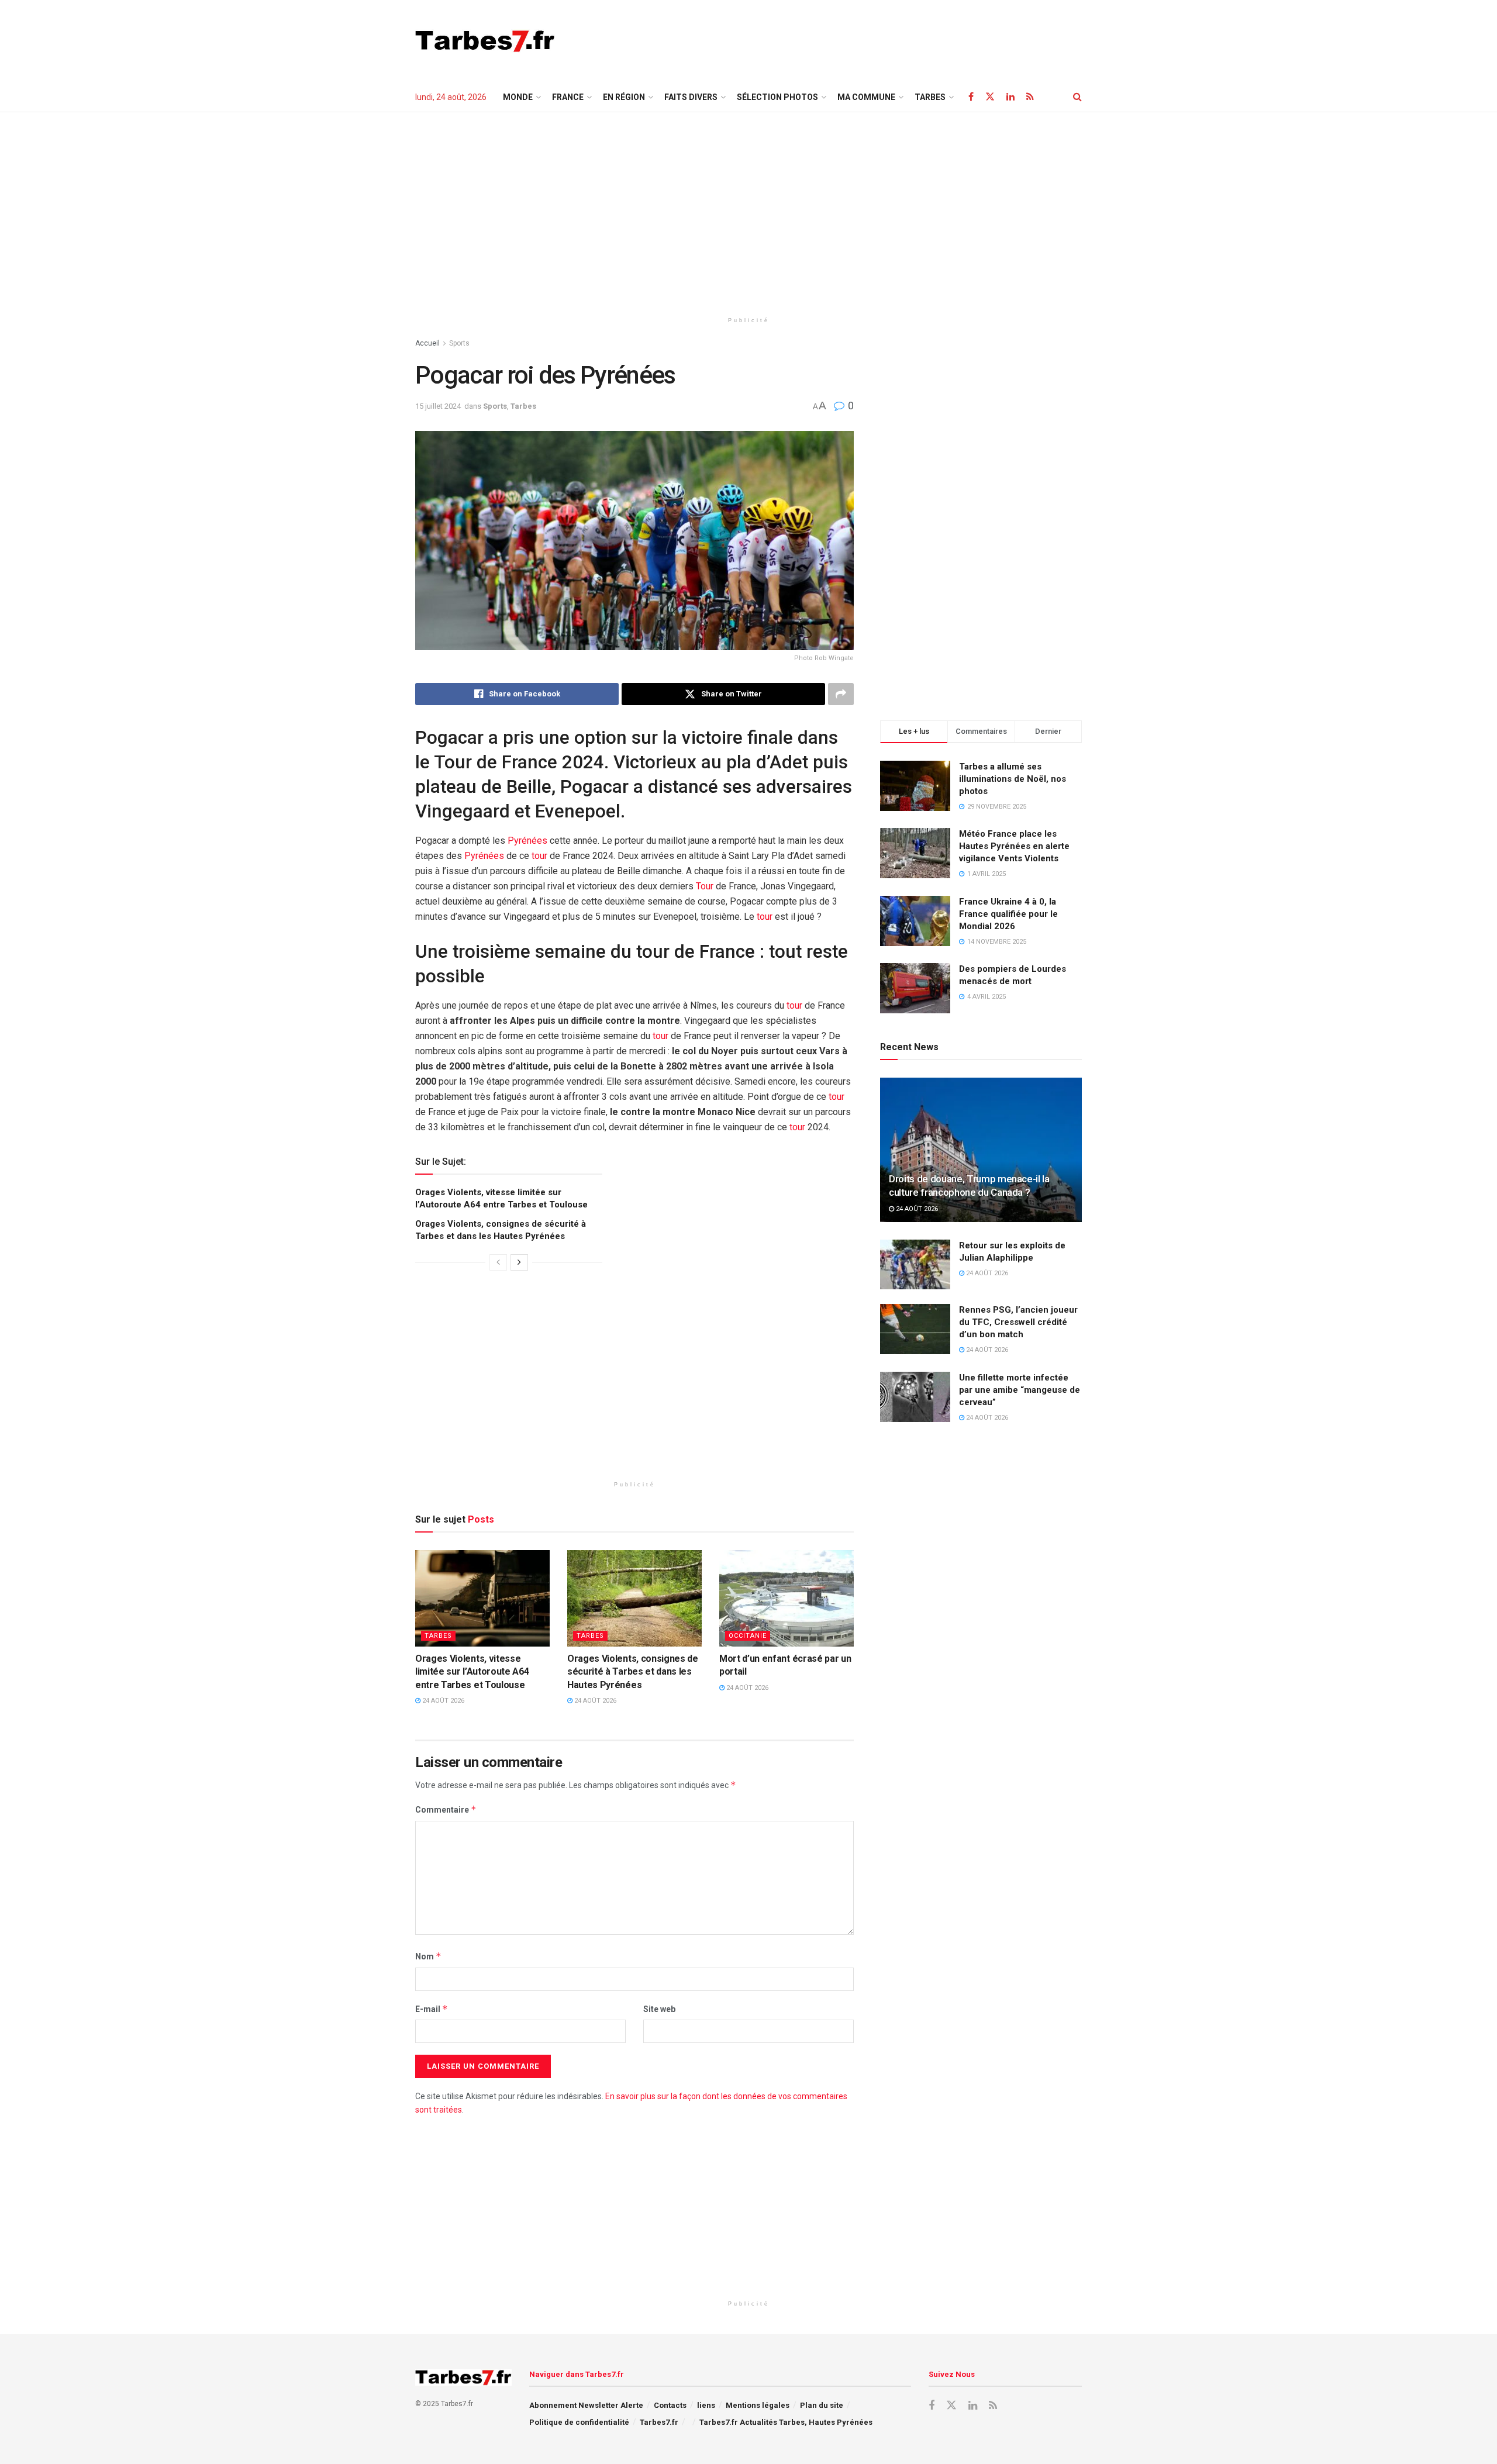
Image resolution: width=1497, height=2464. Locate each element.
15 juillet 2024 (438, 406)
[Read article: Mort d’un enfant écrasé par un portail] (787, 1598)
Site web (659, 2009)
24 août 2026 (442, 1701)
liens (706, 2405)
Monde (518, 97)
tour (539, 856)
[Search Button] (1077, 97)
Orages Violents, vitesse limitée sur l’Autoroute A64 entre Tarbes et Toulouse (472, 1672)
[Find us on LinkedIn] (1010, 97)
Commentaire (446, 1809)
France (568, 97)
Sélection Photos (777, 97)
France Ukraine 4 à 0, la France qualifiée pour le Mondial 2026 (1008, 914)
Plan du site (822, 2405)
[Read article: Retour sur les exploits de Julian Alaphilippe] (915, 1265)
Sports (459, 343)
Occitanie (748, 1636)
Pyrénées (527, 841)
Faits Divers (691, 97)
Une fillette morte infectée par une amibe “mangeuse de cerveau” (1020, 1390)
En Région (624, 97)
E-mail (432, 2009)
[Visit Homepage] (485, 41)
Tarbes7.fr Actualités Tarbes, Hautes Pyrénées (786, 2422)
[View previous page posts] (498, 1262)
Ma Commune (866, 97)
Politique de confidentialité (579, 2422)
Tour (705, 886)
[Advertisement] (869, 39)
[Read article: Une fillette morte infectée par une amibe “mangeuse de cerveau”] (915, 1397)
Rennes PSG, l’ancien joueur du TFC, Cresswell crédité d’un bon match (1018, 1322)
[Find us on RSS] (1030, 97)
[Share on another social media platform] (841, 694)
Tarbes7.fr (659, 2422)
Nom (428, 1956)
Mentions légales (758, 2405)
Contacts (670, 2405)
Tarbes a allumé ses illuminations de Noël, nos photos (1013, 779)
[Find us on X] (990, 97)
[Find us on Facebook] (971, 97)
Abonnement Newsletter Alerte (586, 2405)
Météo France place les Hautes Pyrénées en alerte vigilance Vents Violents (1014, 846)
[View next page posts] (519, 1262)
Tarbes (523, 406)
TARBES (930, 97)
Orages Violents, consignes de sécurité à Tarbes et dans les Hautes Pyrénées (633, 1672)
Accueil (427, 343)
